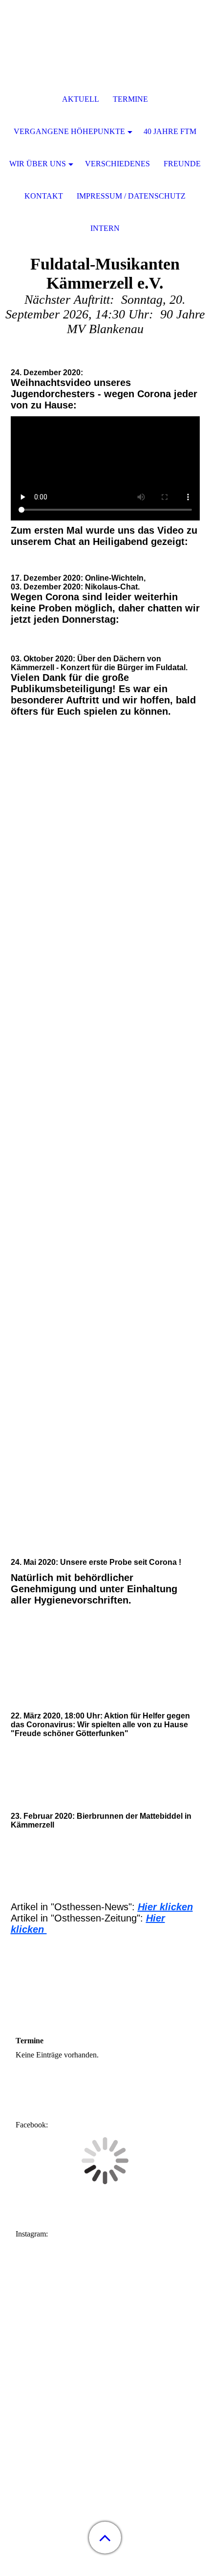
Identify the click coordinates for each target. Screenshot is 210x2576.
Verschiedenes (117, 164)
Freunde (182, 164)
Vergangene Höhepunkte (69, 131)
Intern (105, 228)
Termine (130, 99)
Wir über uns (38, 164)
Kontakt (44, 196)
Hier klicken (165, 1907)
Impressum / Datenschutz (131, 196)
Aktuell (81, 99)
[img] (105, 61)
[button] (105, 2538)
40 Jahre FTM (170, 131)
